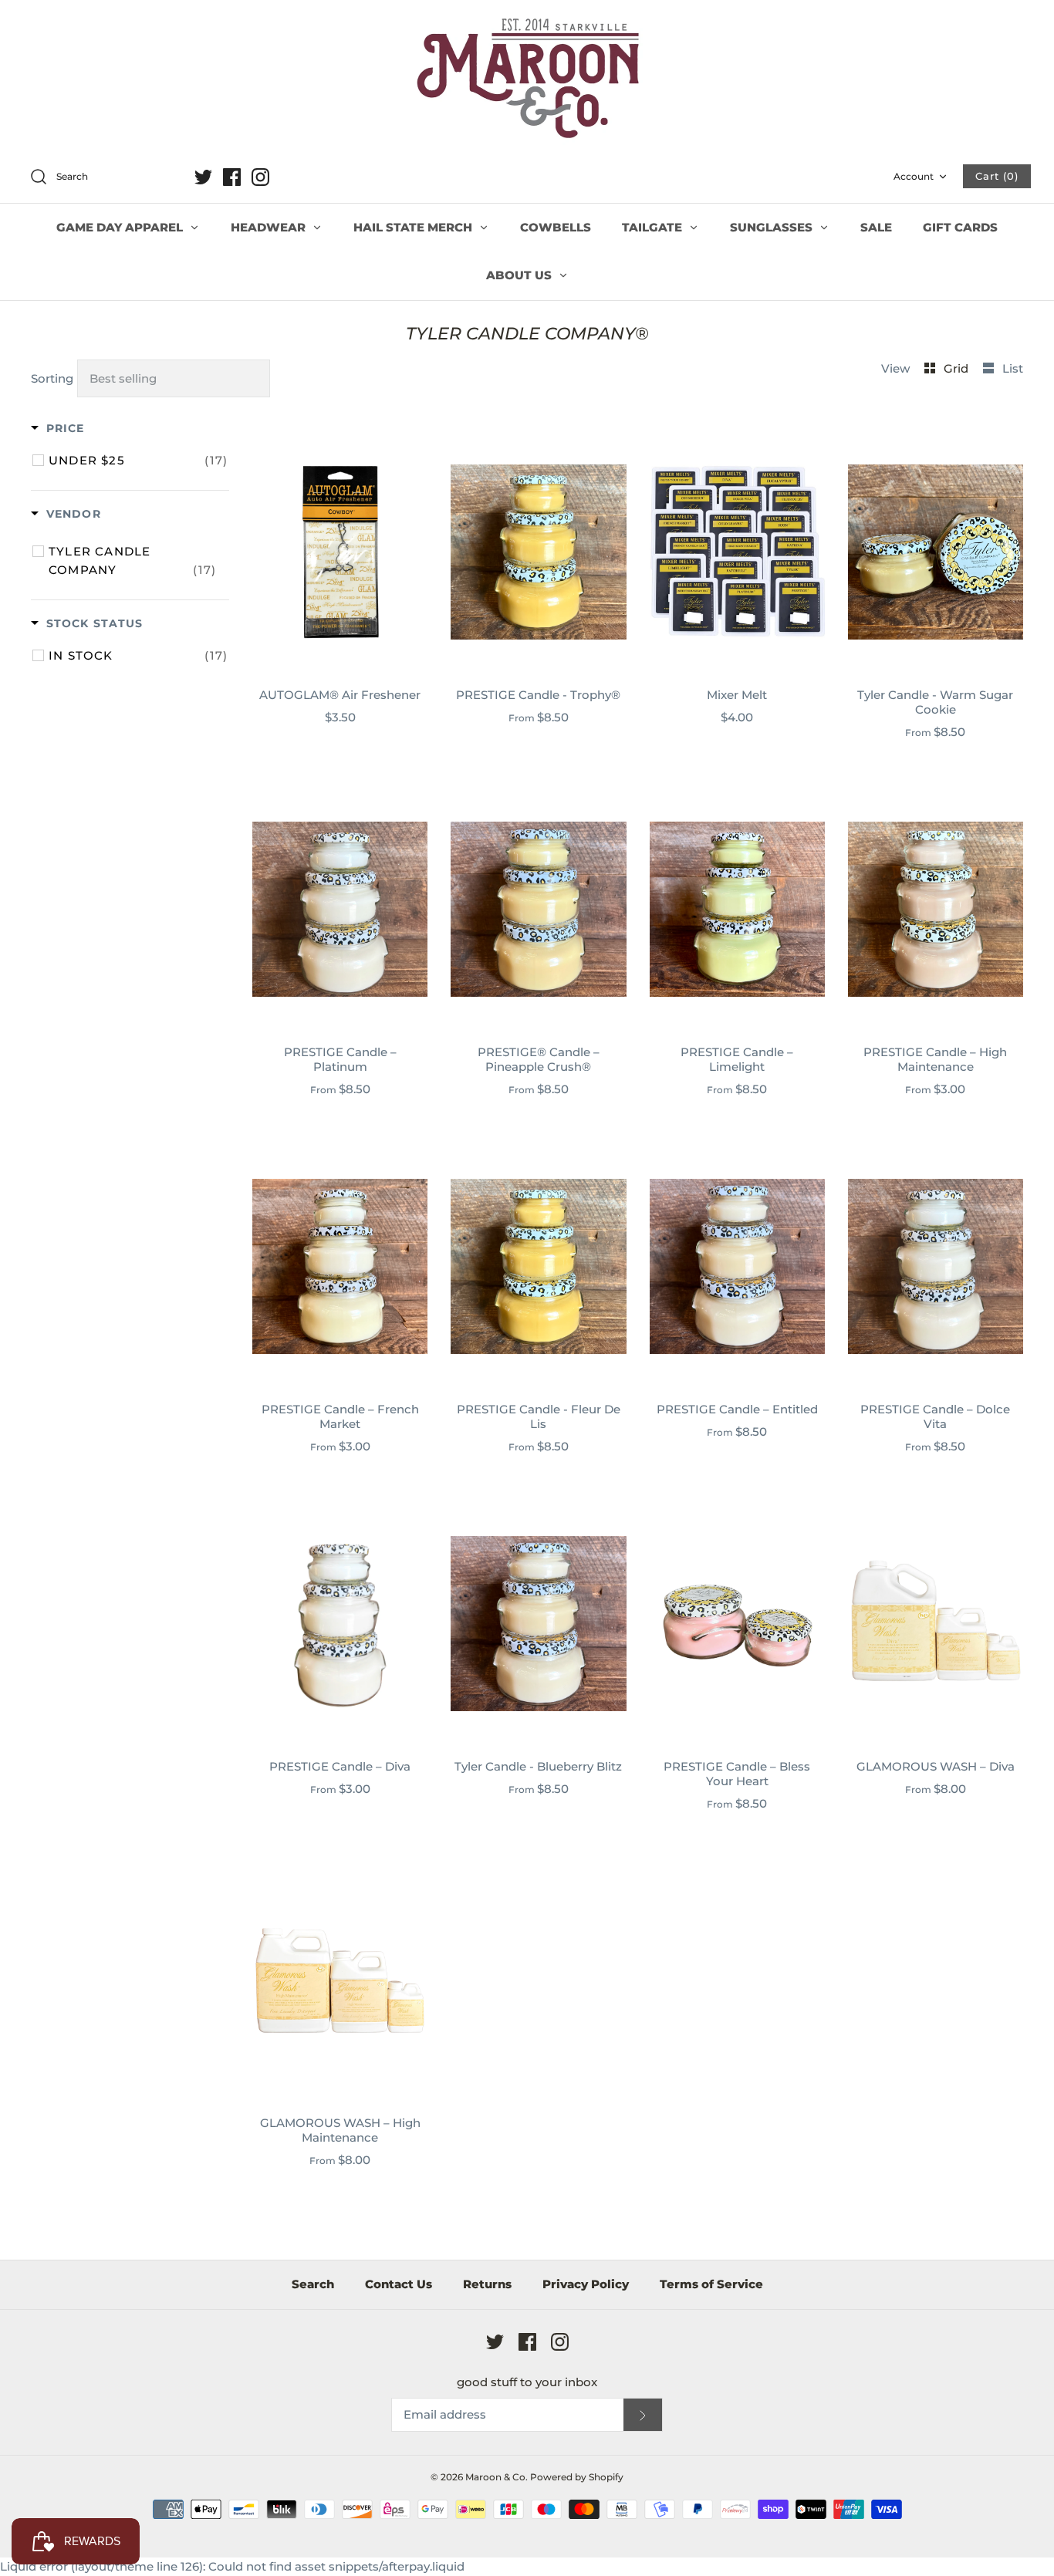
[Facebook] (232, 177)
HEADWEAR (270, 227)
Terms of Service (711, 2284)
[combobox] (103, 177)
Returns (487, 2284)
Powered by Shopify (577, 2477)
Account (914, 176)
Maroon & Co (495, 2477)
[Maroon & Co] (527, 80)
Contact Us (399, 2284)
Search (313, 2284)
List (1013, 368)
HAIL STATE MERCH (414, 227)
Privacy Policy (586, 2284)
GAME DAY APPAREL (121, 227)
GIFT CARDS (960, 227)
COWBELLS (556, 227)
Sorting (52, 378)
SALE (876, 227)
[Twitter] (203, 177)
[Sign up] (643, 2415)
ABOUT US (520, 275)
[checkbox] (138, 461)
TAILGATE (654, 227)
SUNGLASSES (773, 227)
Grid (958, 368)
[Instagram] (260, 177)
